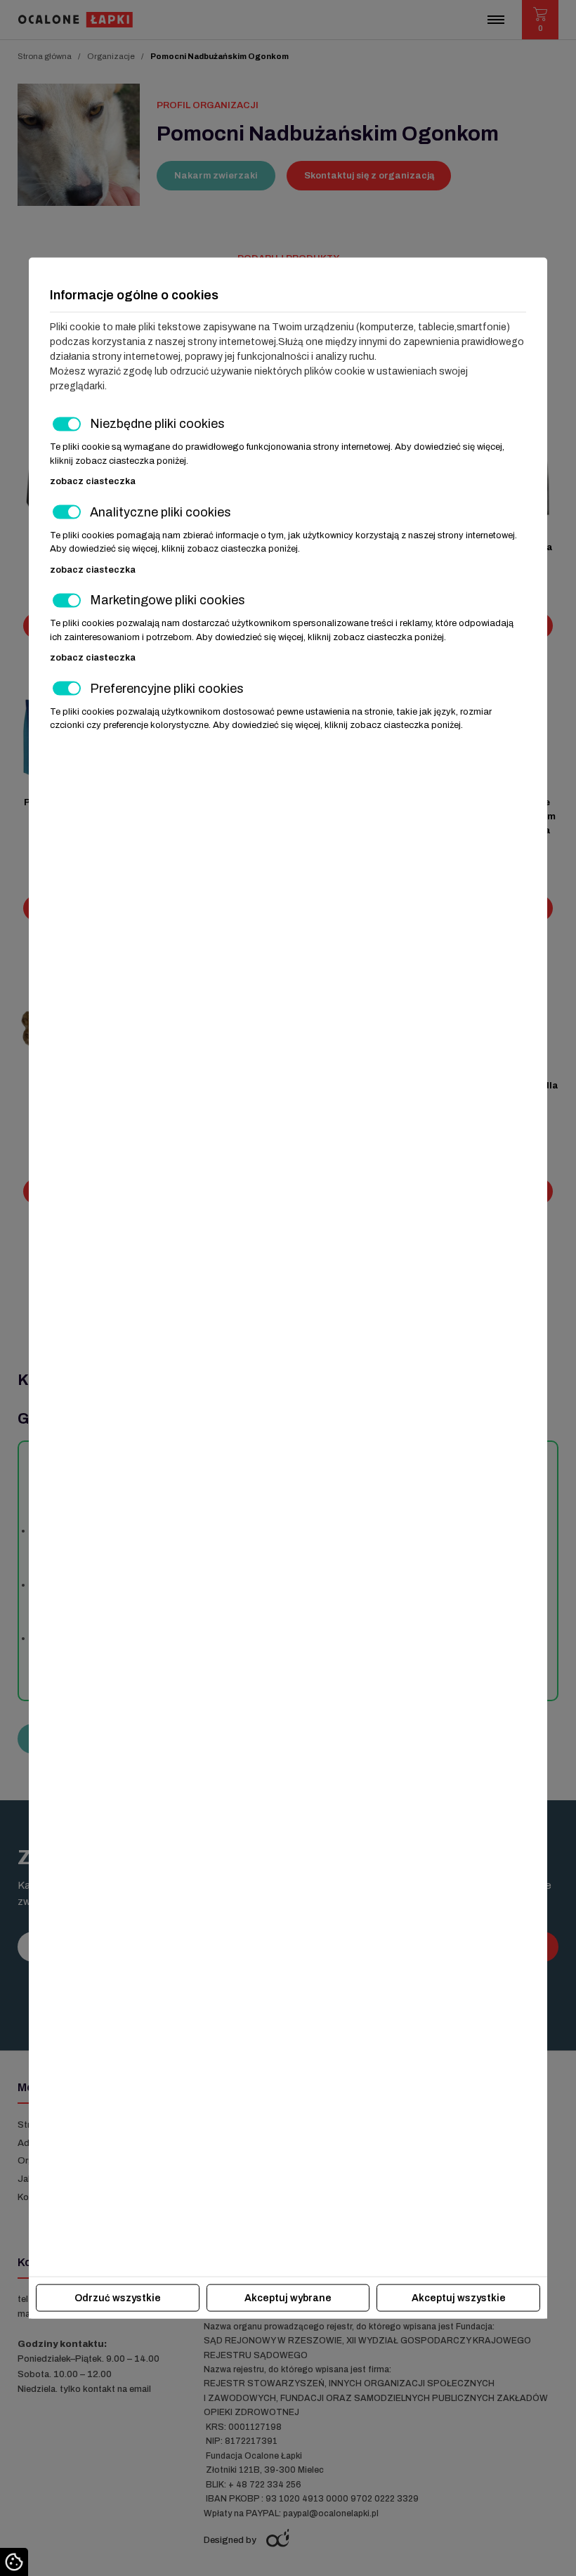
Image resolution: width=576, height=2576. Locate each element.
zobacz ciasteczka (93, 481)
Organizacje (111, 56)
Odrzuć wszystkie (118, 2297)
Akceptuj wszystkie (459, 2297)
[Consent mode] (14, 2562)
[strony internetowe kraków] (279, 2538)
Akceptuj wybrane (288, 2297)
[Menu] (496, 20)
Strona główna (45, 56)
